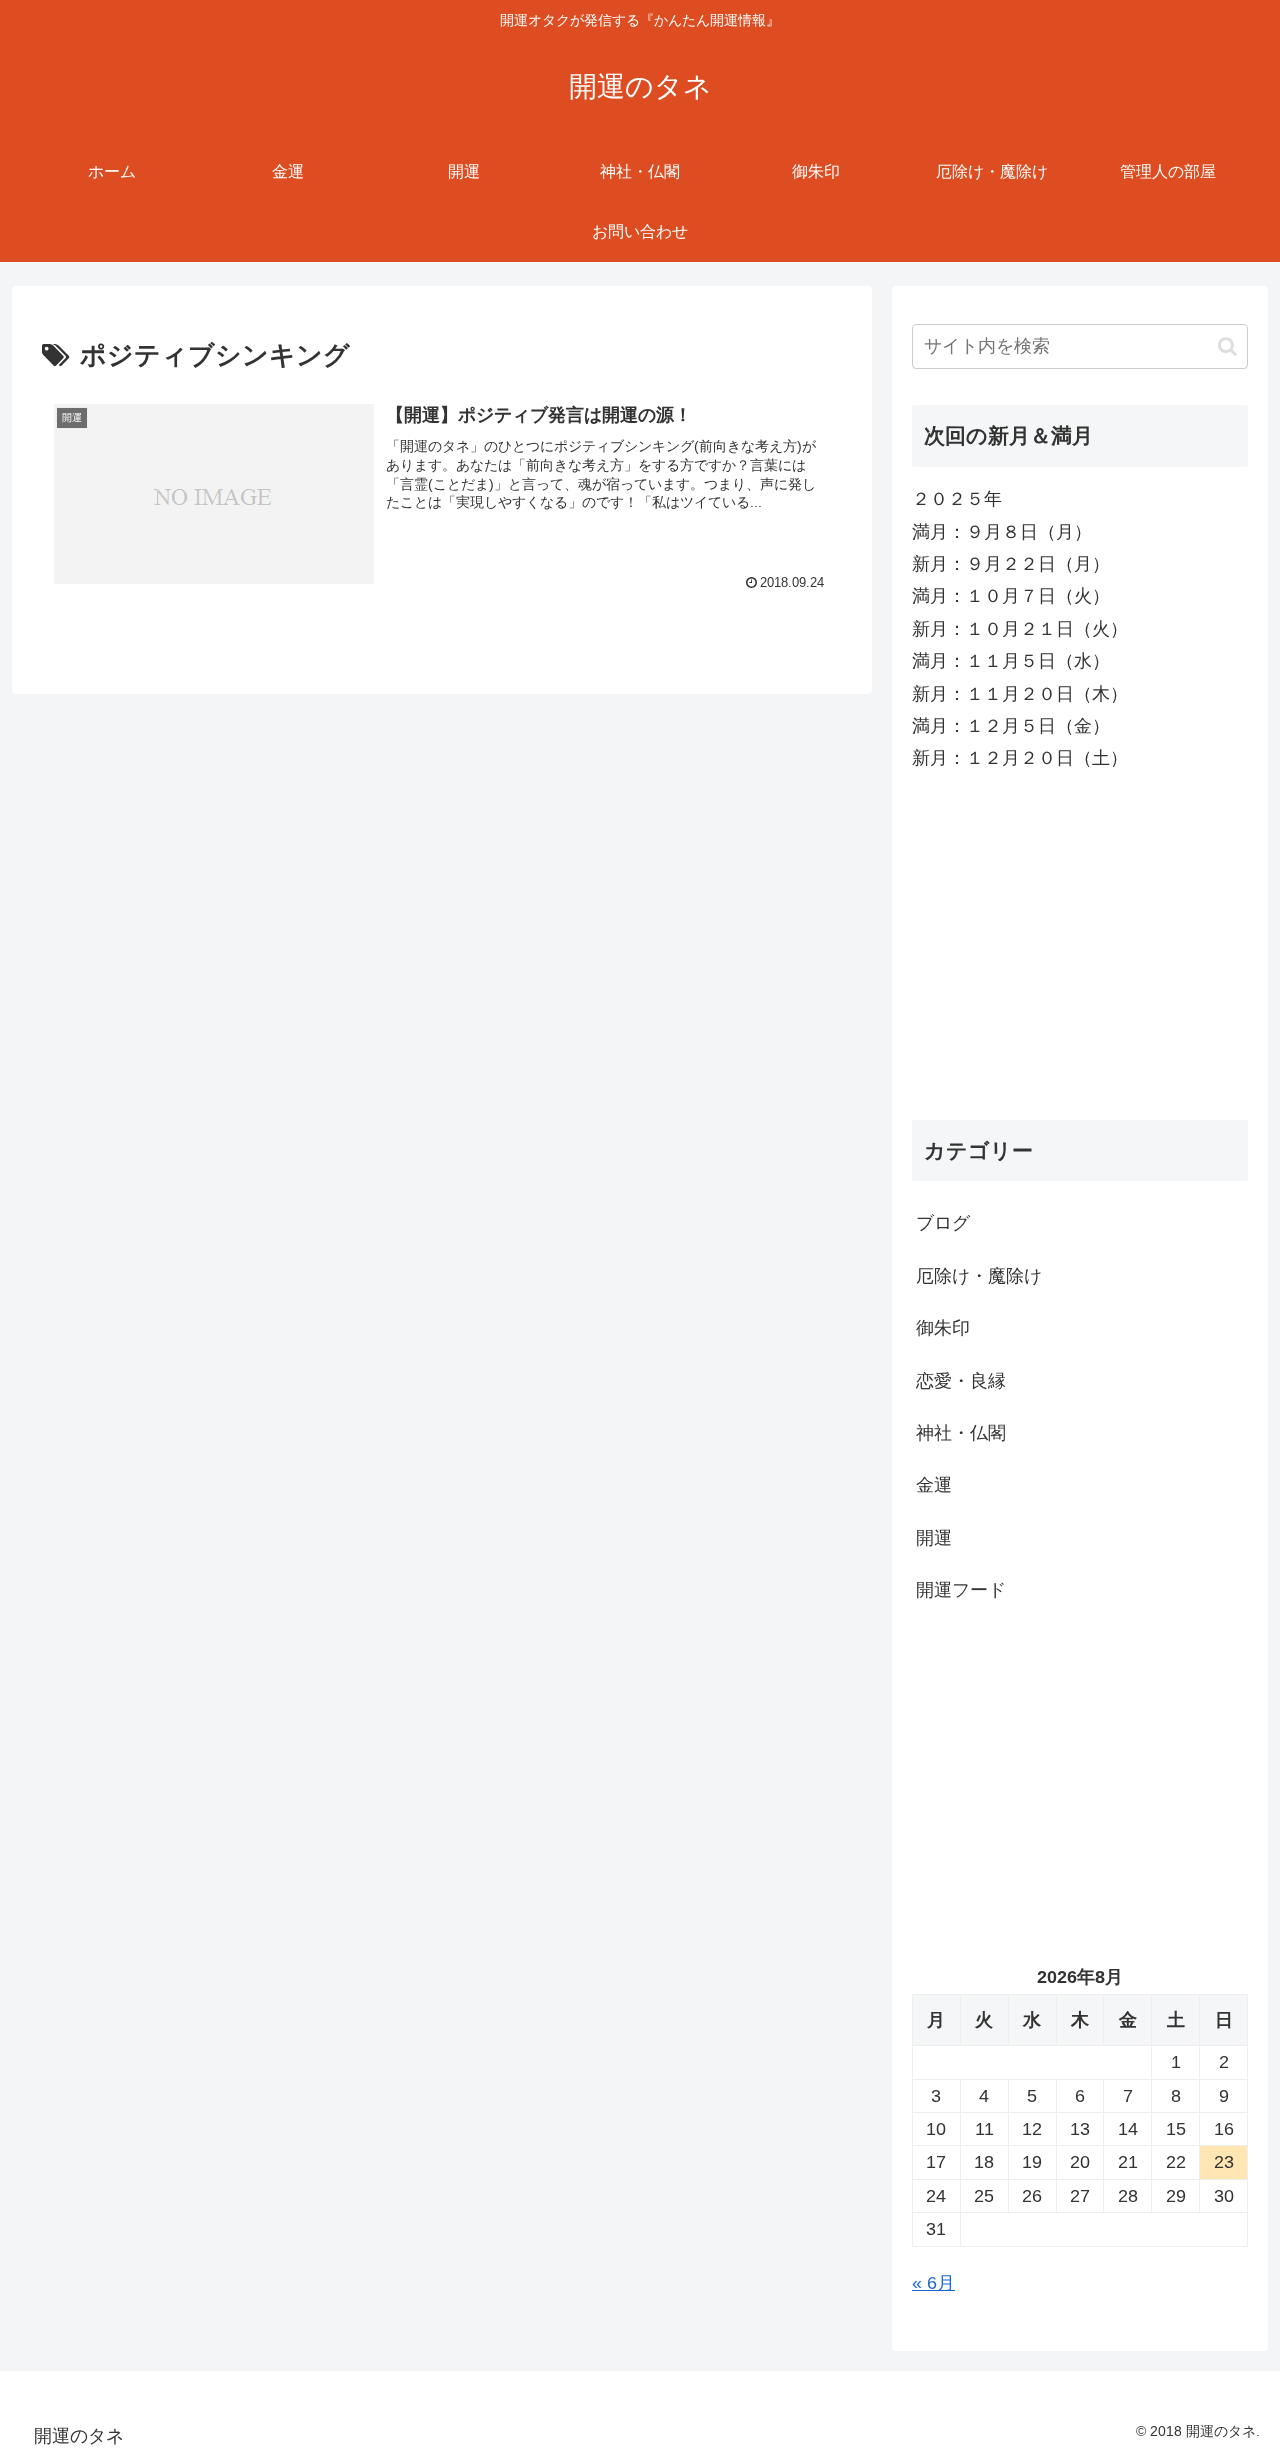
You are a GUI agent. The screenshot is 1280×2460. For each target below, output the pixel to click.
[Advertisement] (1080, 947)
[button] (1227, 346)
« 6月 (933, 2283)
